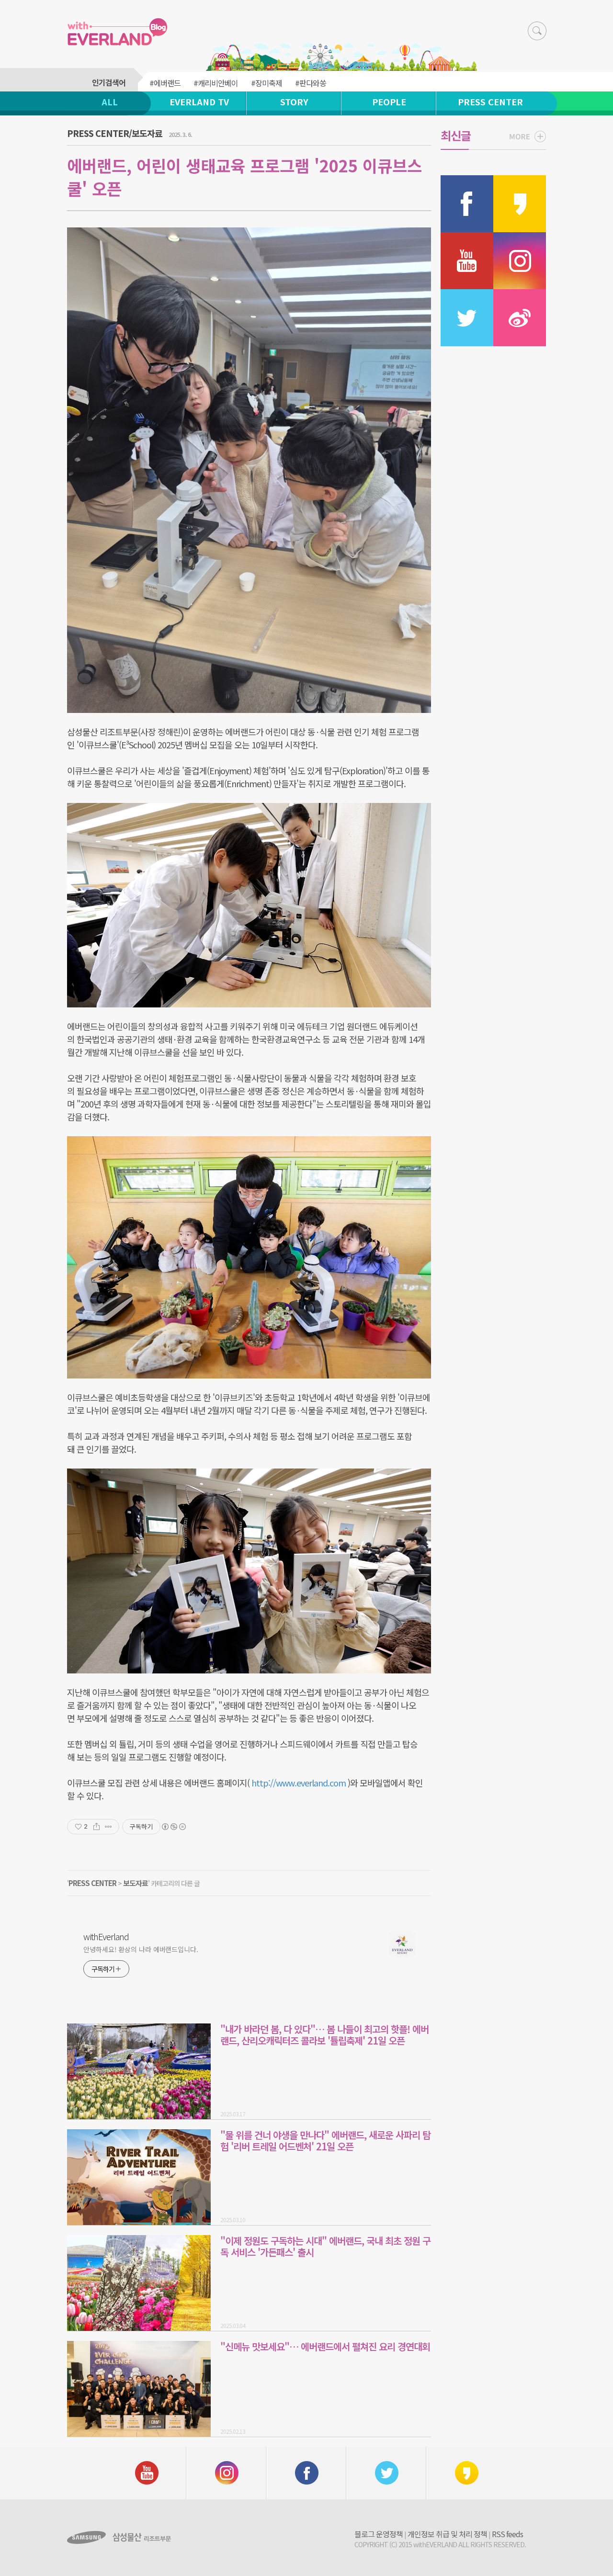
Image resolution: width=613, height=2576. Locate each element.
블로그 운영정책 (379, 2534)
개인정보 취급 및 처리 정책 (447, 2534)
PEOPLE (389, 102)
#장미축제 (267, 83)
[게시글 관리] (108, 1827)
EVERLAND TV (199, 102)
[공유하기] (96, 1827)
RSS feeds (507, 2534)
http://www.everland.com (299, 1783)
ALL (110, 102)
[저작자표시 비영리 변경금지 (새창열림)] (173, 1827)
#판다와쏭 (311, 83)
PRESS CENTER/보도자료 (115, 133)
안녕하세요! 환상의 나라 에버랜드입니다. (141, 1949)
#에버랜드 (165, 83)
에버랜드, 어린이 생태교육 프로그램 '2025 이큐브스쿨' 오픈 (244, 177)
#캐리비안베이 (216, 83)
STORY (294, 102)
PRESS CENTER (490, 102)
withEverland (106, 1936)
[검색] (537, 31)
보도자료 (136, 1883)
